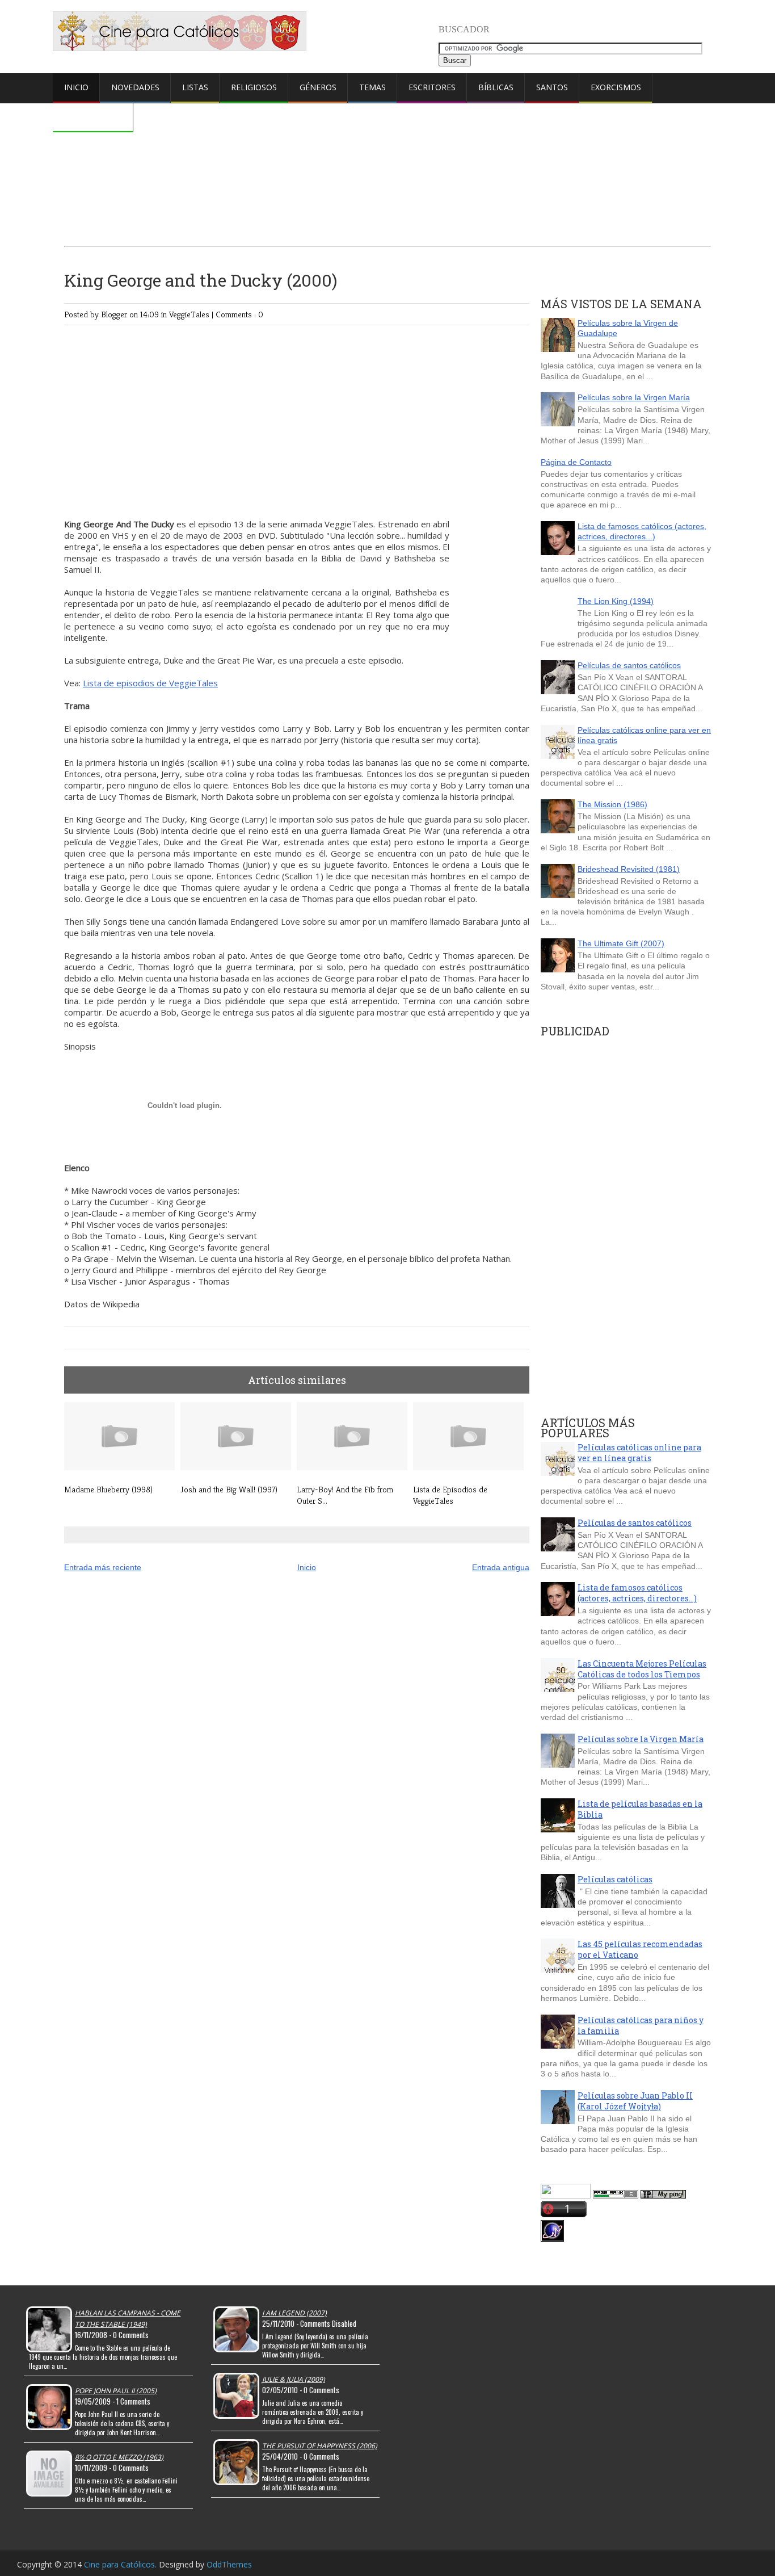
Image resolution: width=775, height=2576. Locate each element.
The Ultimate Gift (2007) (621, 943)
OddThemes (229, 2564)
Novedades (135, 87)
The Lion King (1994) (616, 601)
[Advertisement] (387, 146)
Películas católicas (615, 1879)
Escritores (432, 87)
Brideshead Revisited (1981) (629, 869)
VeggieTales (190, 314)
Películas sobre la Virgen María (634, 397)
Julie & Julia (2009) (294, 2379)
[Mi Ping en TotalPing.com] (663, 2196)
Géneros (318, 87)
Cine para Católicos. (121, 2564)
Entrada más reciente (103, 1567)
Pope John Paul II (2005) (116, 2391)
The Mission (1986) (612, 804)
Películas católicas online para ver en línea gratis (639, 1453)
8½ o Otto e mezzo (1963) (119, 2457)
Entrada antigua (501, 1567)
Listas (195, 87)
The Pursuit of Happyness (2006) (320, 2446)
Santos (552, 87)
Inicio (76, 87)
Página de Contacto (576, 462)
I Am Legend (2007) (294, 2313)
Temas (372, 87)
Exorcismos (616, 87)
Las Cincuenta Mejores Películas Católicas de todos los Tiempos (642, 1669)
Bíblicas (496, 87)
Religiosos (254, 87)
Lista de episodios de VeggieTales (150, 683)
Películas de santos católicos (629, 665)
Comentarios (93, 117)
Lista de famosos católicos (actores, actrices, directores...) (642, 531)
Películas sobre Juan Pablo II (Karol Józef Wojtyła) (635, 2101)
